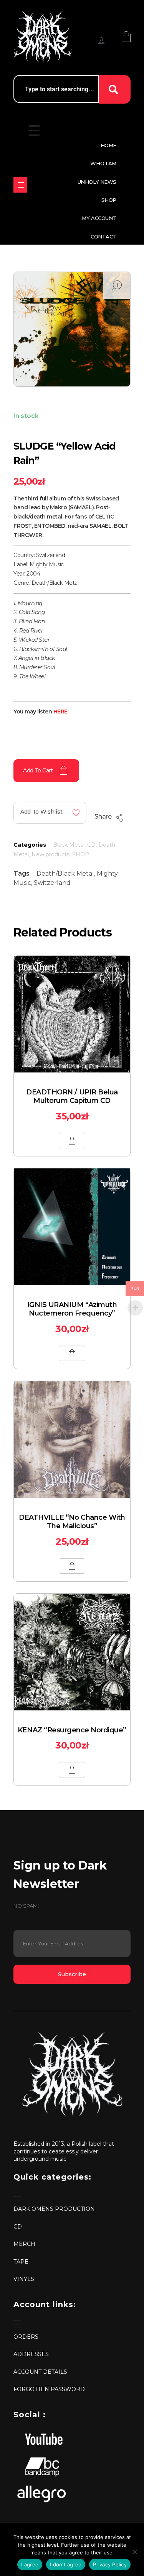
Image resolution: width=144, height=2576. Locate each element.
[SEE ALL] (20, 185)
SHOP (81, 854)
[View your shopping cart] (126, 36)
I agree (30, 2564)
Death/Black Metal (65, 873)
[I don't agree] (134, 2552)
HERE (60, 712)
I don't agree (66, 2564)
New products (50, 854)
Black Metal (69, 845)
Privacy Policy (110, 2564)
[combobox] (56, 89)
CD (91, 845)
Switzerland (52, 883)
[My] (101, 40)
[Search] (115, 89)
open (117, 285)
